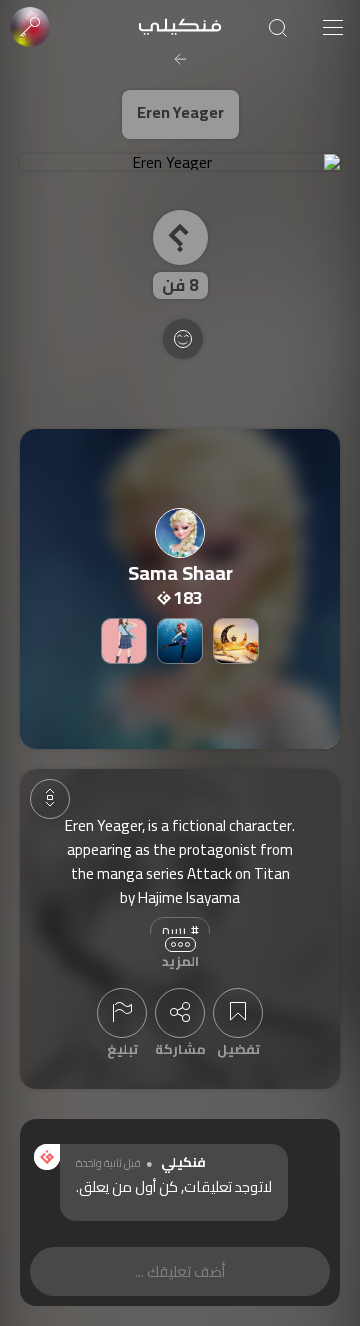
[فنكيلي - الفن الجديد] (180, 27)
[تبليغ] (122, 1013)
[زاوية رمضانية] (236, 641)
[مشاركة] (180, 1013)
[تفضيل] (238, 1013)
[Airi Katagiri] (124, 641)
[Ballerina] (180, 641)
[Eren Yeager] (180, 162)
